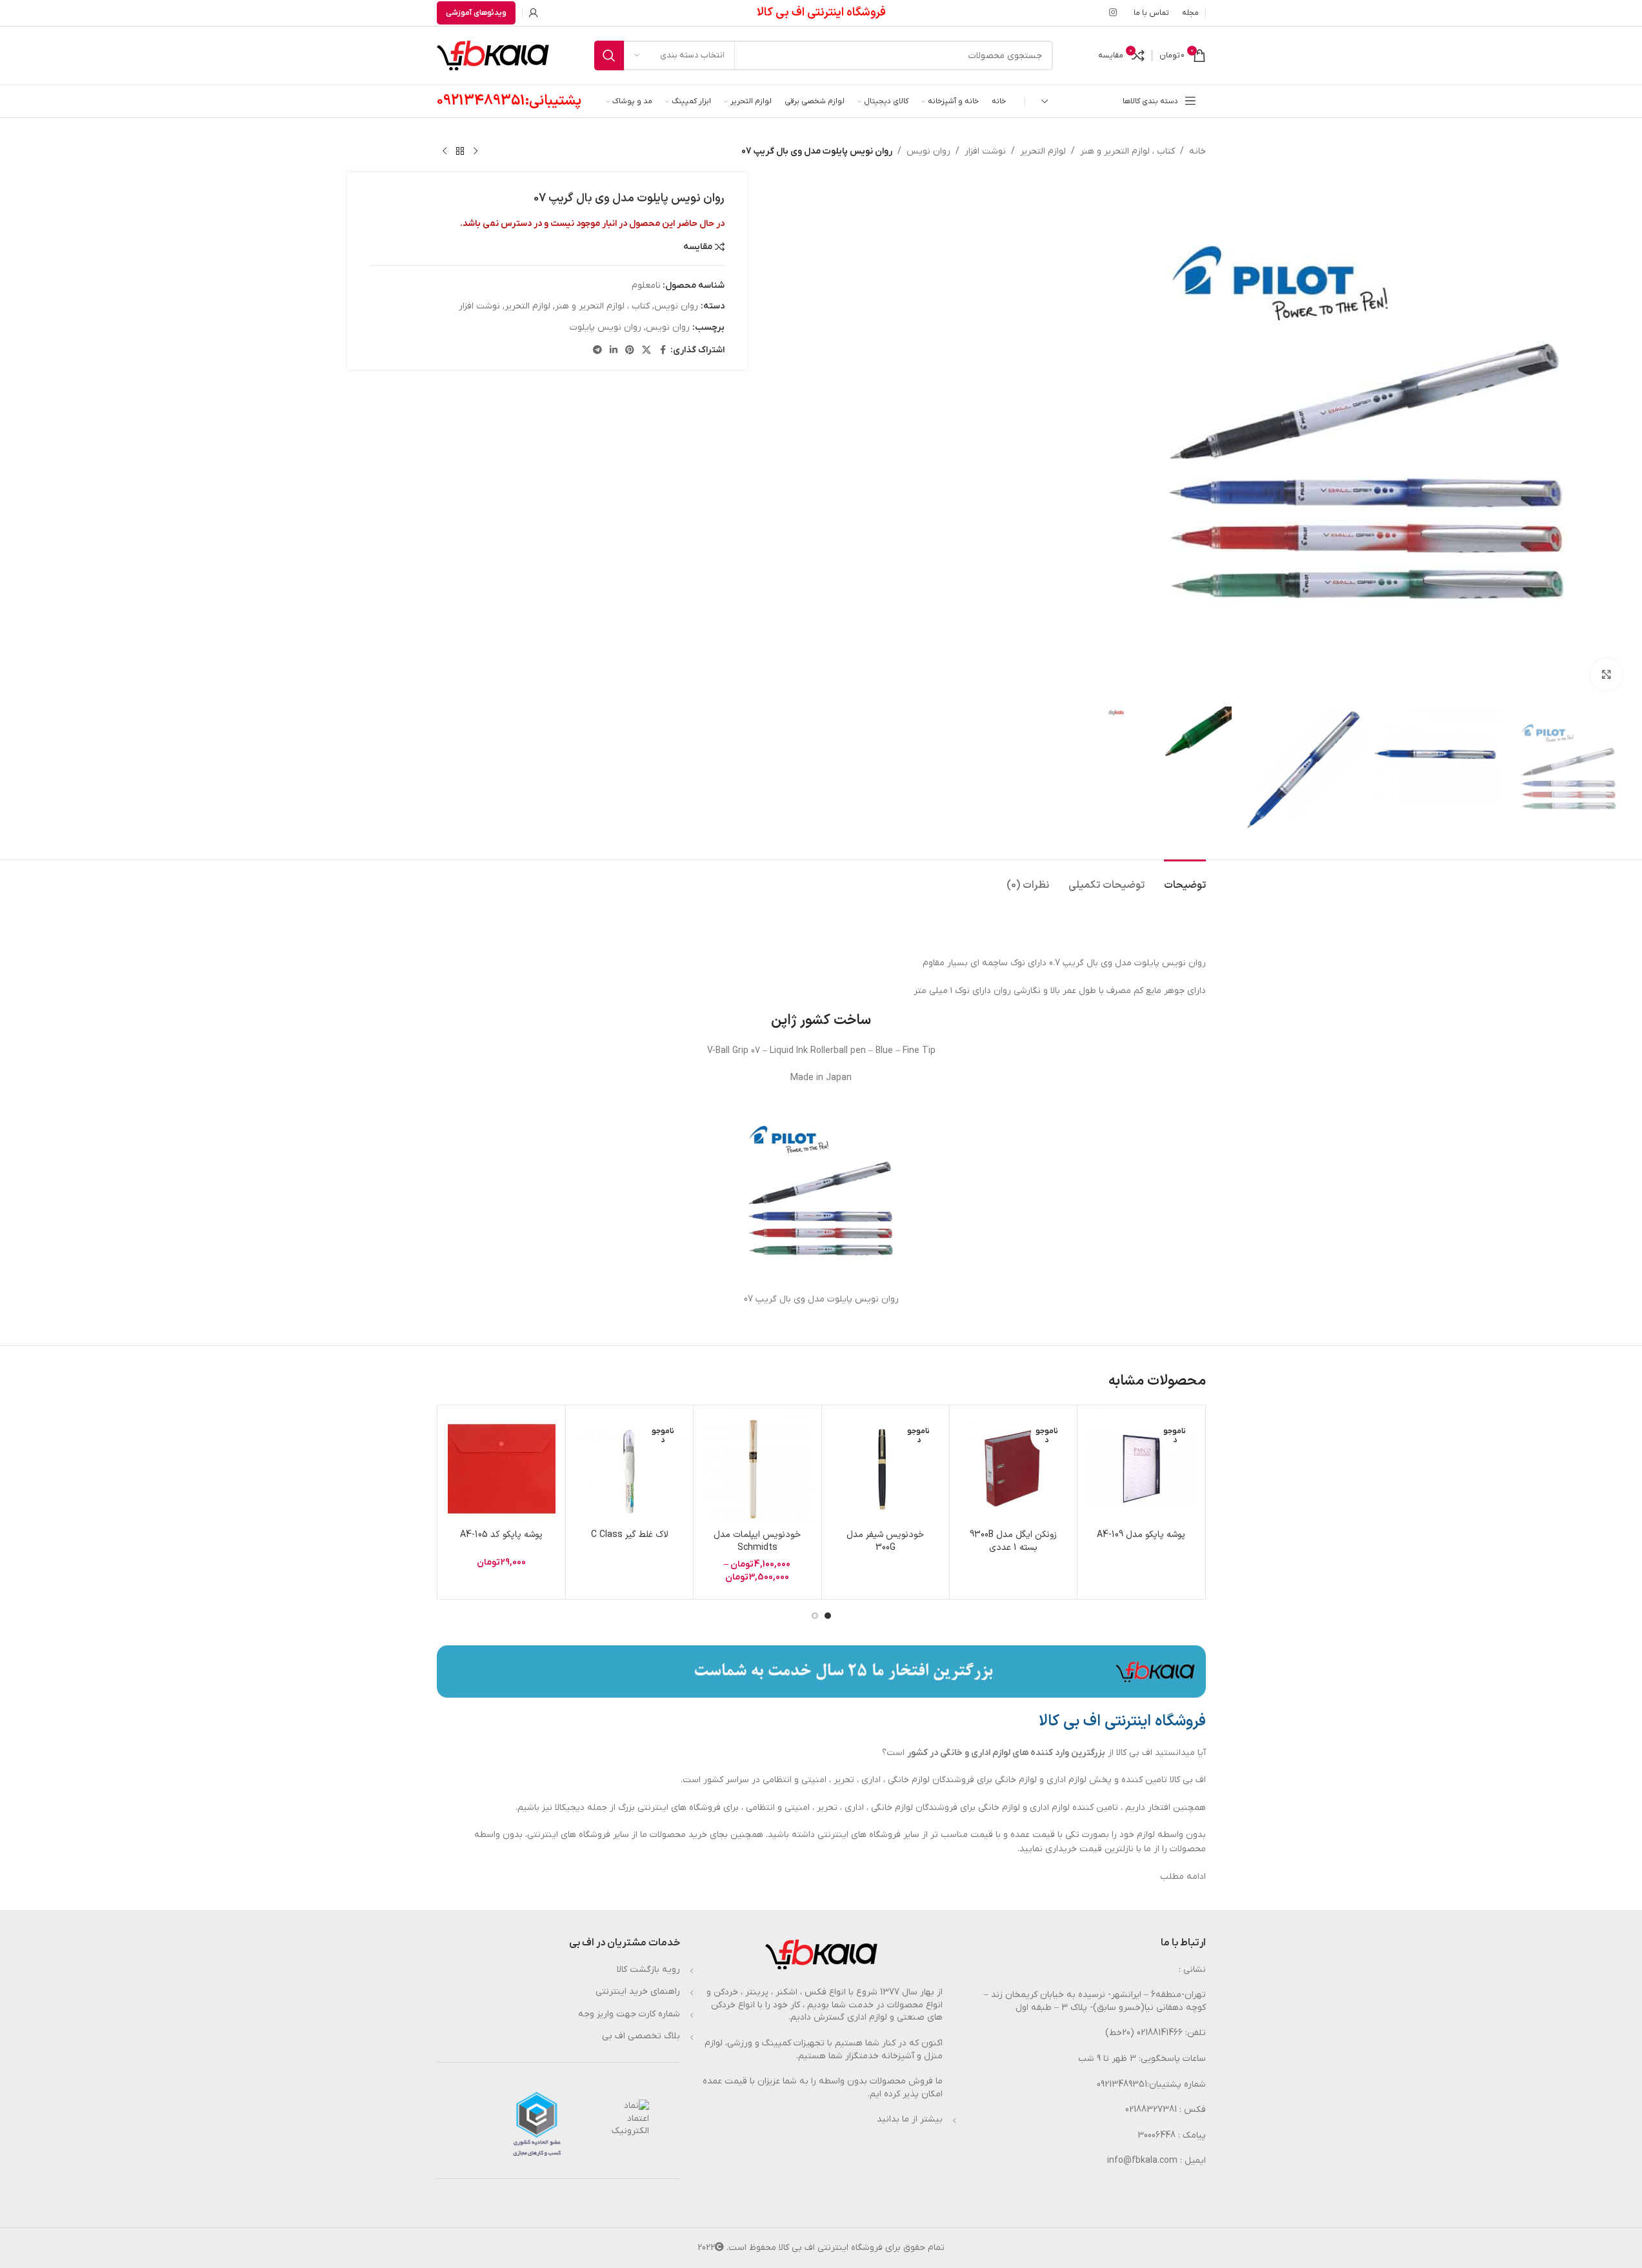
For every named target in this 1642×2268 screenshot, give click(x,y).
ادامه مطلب (1183, 1877)
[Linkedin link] (614, 351)
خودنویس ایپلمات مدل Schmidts (757, 1541)
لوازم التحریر (1043, 151)
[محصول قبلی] (476, 152)
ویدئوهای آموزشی (476, 13)
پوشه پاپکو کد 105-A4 (501, 1535)
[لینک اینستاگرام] (1113, 13)
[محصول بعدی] (445, 152)
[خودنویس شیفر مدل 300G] (886, 1469)
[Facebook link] (663, 351)
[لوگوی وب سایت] (493, 55)
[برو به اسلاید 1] (828, 1616)
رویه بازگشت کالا (648, 1970)
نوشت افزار (985, 151)
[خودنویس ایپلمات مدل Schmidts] (757, 1469)
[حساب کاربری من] (534, 13)
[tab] (1185, 879)
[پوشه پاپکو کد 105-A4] (502, 1469)
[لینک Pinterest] (630, 351)
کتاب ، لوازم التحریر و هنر (1127, 151)
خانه (1197, 151)
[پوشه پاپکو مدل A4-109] (1141, 1469)
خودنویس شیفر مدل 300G (885, 1541)
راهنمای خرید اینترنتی (638, 1992)
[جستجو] (609, 55)
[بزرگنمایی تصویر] (1607, 674)
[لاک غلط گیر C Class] (629, 1469)
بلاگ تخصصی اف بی (641, 2036)
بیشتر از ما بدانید (910, 2119)
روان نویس (928, 151)
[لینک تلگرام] (597, 351)
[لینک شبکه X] (646, 351)
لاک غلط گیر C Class (630, 1535)
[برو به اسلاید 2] (815, 1616)
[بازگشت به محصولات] (460, 152)
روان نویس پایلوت (606, 327)
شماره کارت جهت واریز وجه (629, 2014)
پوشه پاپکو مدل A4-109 (1141, 1535)
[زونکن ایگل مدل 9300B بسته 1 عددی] (1013, 1469)
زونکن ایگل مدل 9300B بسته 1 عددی (1013, 1541)
